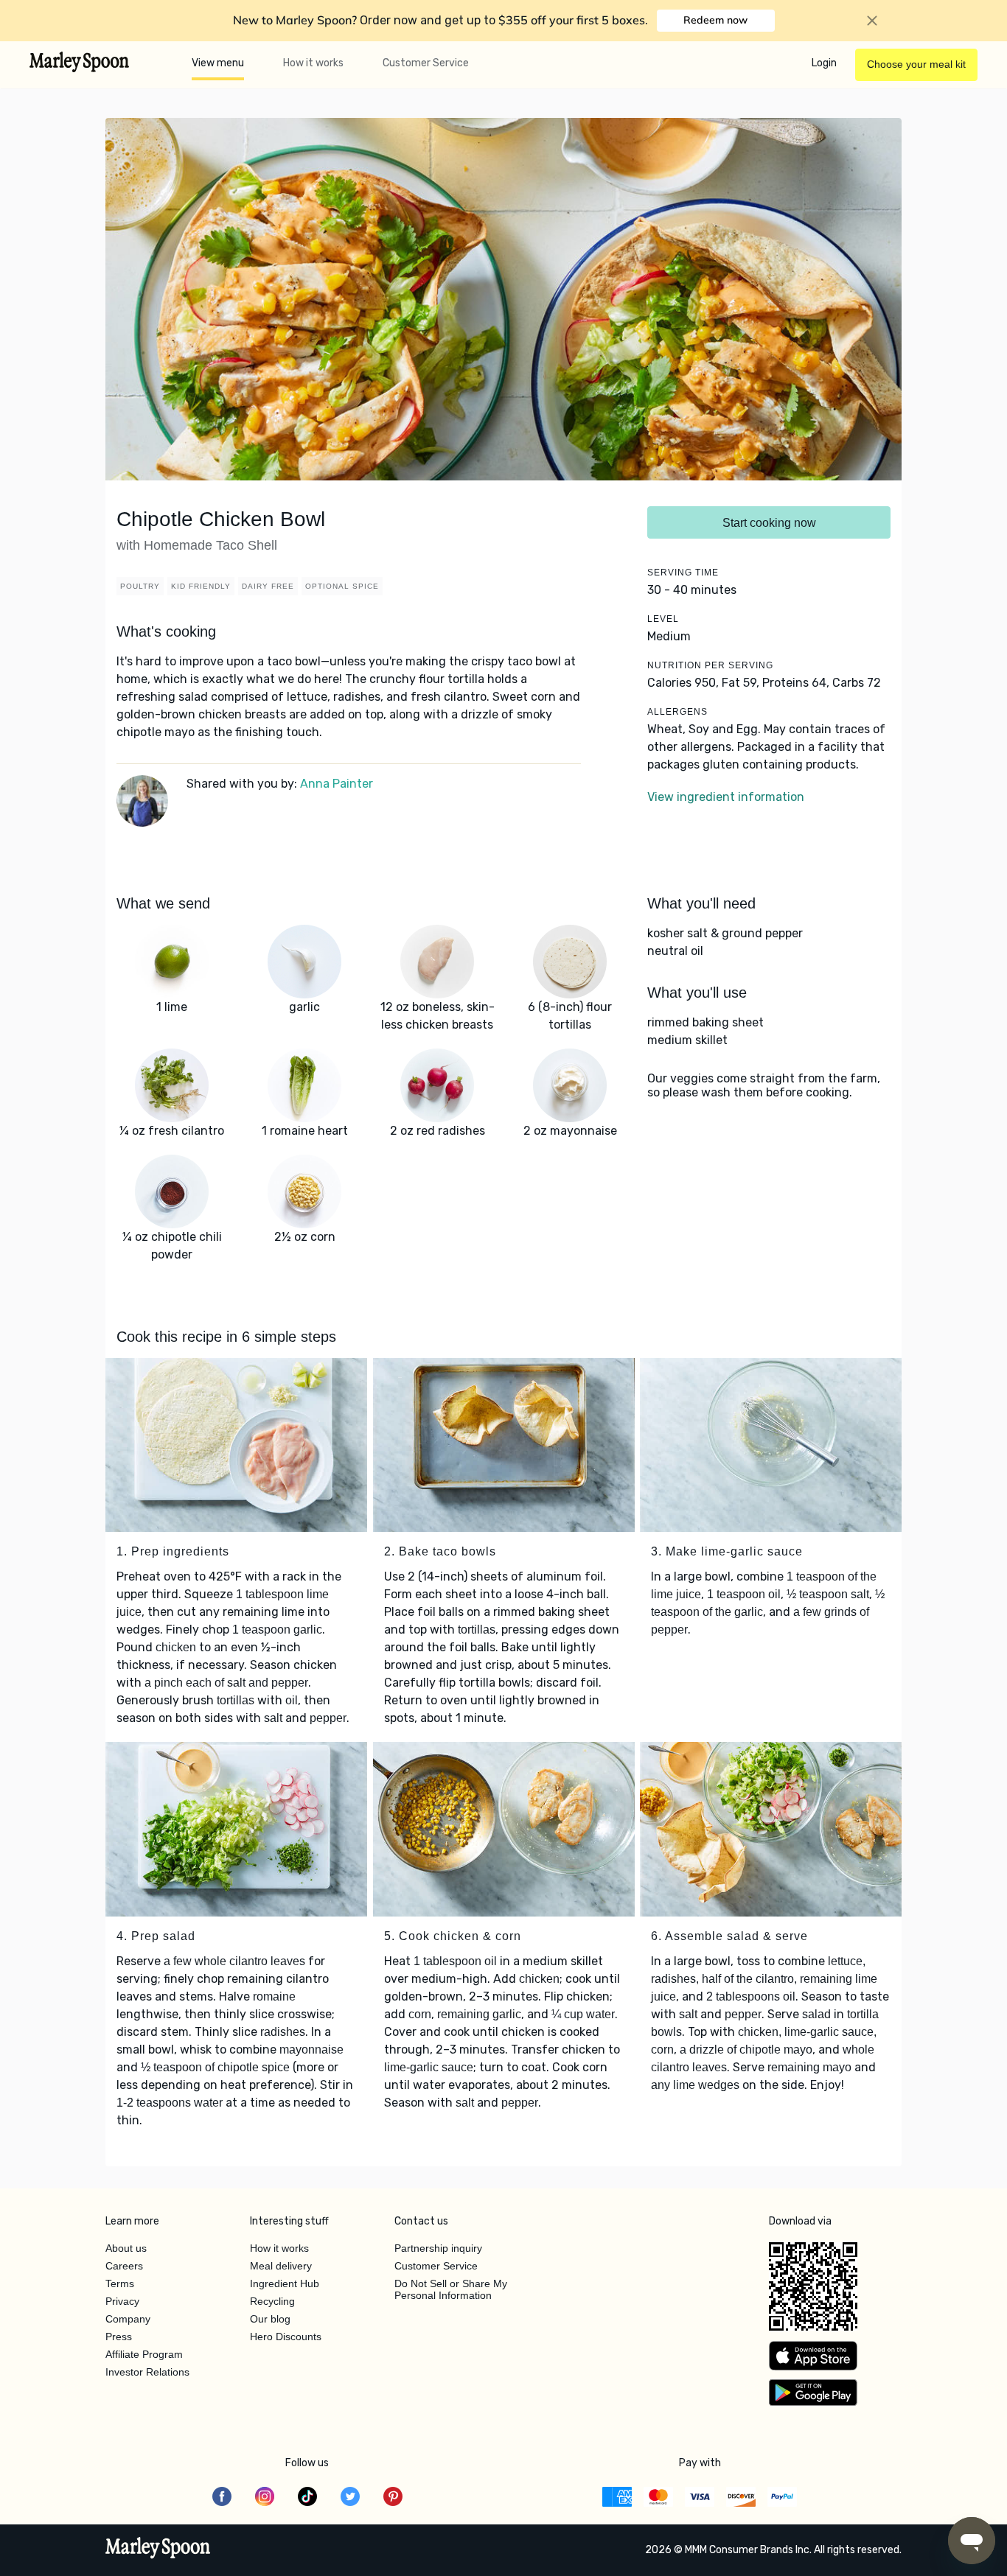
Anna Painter (337, 784)
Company (128, 2319)
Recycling (272, 2301)
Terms (120, 2283)
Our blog (270, 2319)
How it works (313, 63)
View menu (218, 63)
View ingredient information (726, 797)
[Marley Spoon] (158, 2549)
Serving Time (683, 573)
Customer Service (426, 63)
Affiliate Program (144, 2354)
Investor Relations (147, 2372)
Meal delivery (281, 2266)
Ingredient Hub (285, 2283)
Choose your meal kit (916, 64)
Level (663, 619)
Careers (124, 2266)
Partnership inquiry (438, 2248)
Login (824, 63)
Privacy (122, 2301)
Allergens (677, 712)
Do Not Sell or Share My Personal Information (451, 2289)
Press (119, 2337)
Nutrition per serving (710, 665)
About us (126, 2248)
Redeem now (715, 20)
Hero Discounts (286, 2337)
